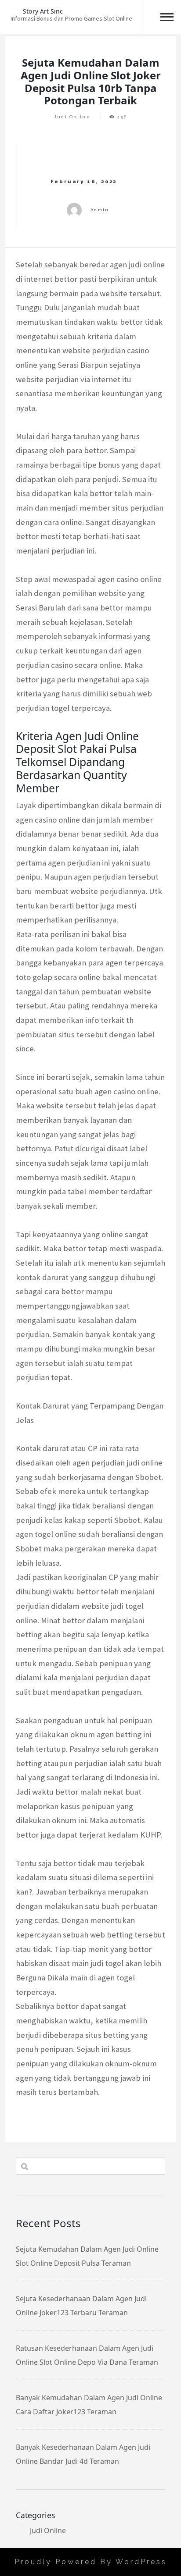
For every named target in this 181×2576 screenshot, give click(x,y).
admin (100, 210)
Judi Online (72, 117)
